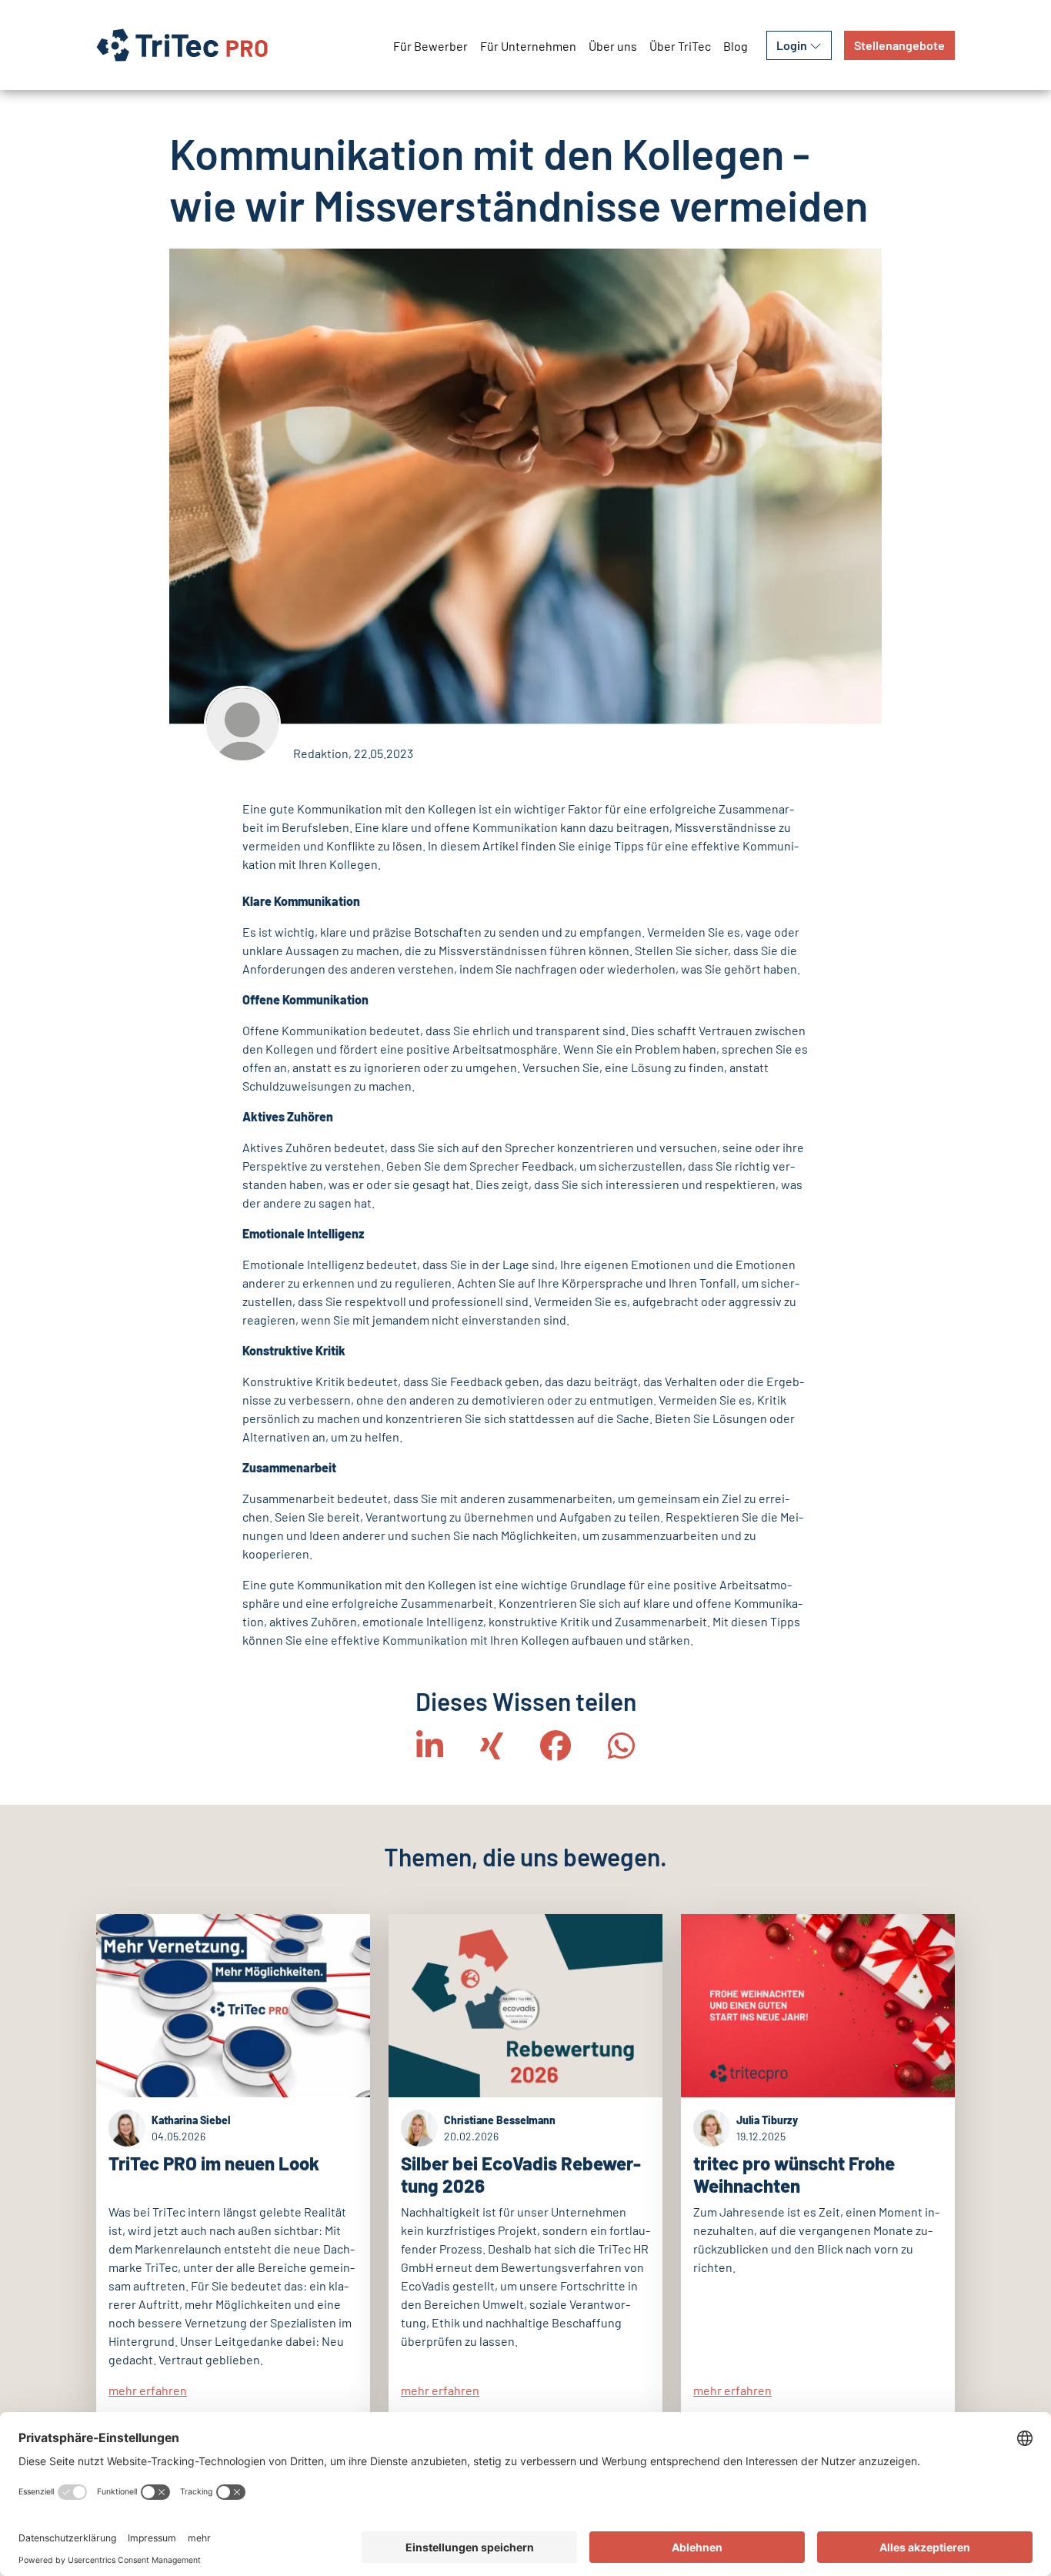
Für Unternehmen (528, 46)
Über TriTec (680, 46)
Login (793, 45)
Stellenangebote (899, 45)
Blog (736, 46)
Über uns (613, 46)
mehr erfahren (148, 2390)
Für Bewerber (430, 46)
